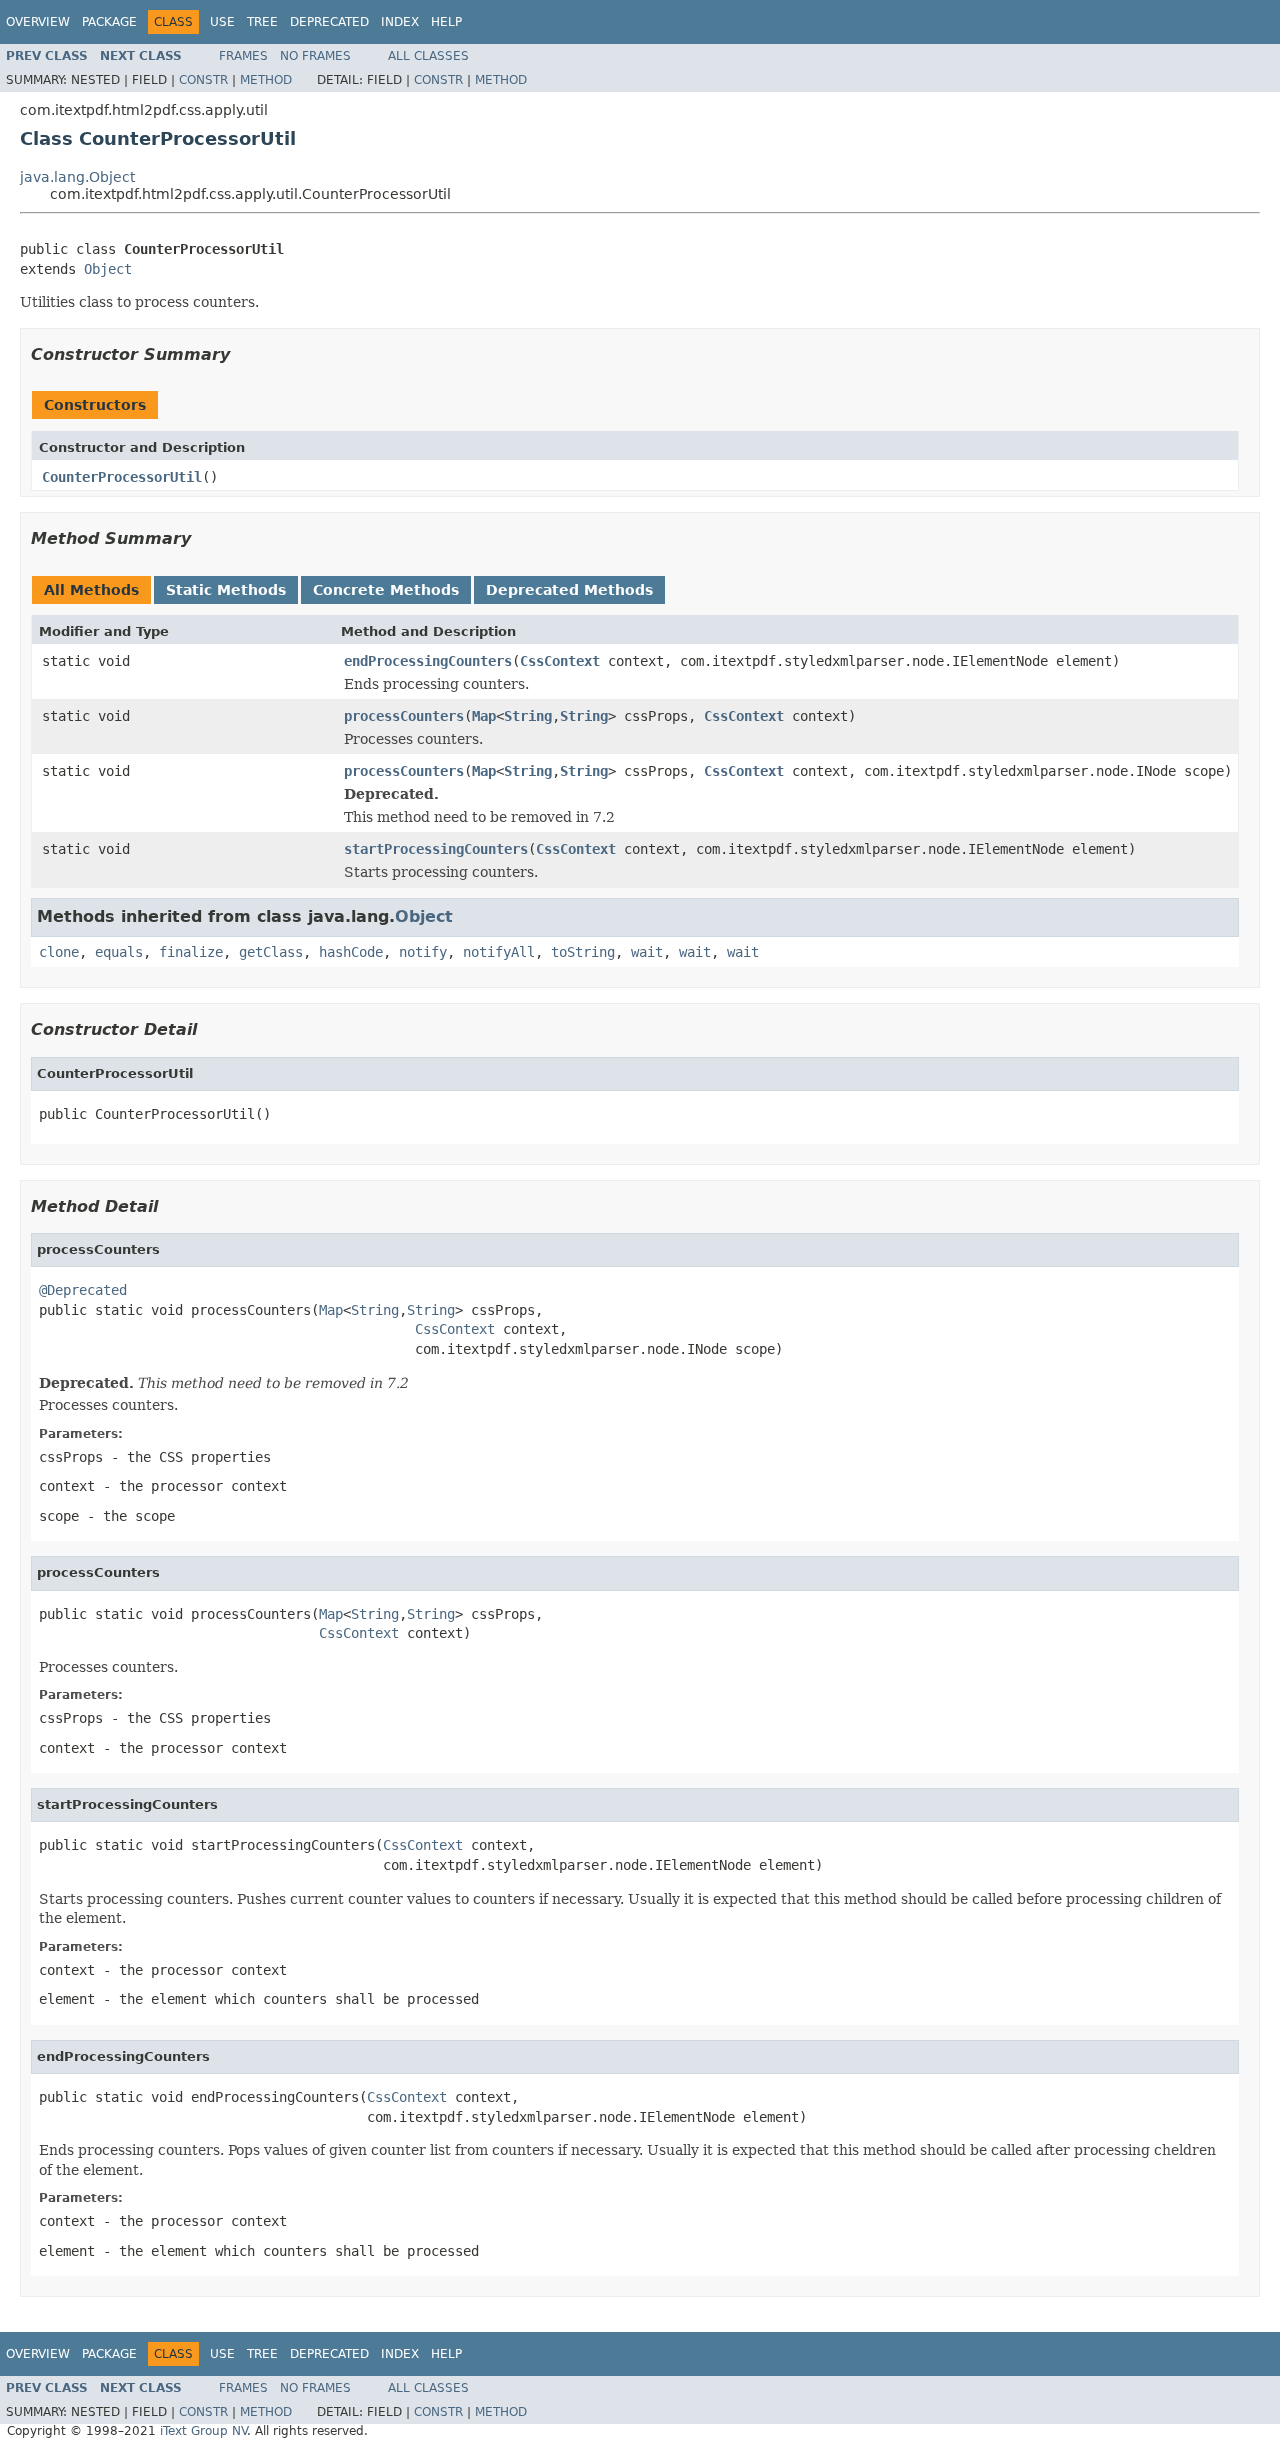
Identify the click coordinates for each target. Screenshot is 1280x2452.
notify (423, 952)
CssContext (560, 661)
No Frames (315, 56)
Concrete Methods (386, 590)
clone (59, 952)
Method (266, 80)
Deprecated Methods (569, 590)
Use (222, 22)
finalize (191, 952)
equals (119, 952)
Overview (38, 22)
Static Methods (226, 590)
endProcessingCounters (428, 661)
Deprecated (329, 22)
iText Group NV (203, 2431)
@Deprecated (83, 1290)
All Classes (428, 56)
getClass (271, 952)
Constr (203, 80)
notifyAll (499, 952)
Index (400, 22)
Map (484, 716)
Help (446, 22)
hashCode (351, 952)
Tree (262, 22)
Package (109, 22)
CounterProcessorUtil (122, 477)
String (528, 716)
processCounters (404, 716)
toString (583, 952)
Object (108, 269)
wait (647, 952)
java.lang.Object (77, 177)
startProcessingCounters (436, 849)
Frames (243, 56)
